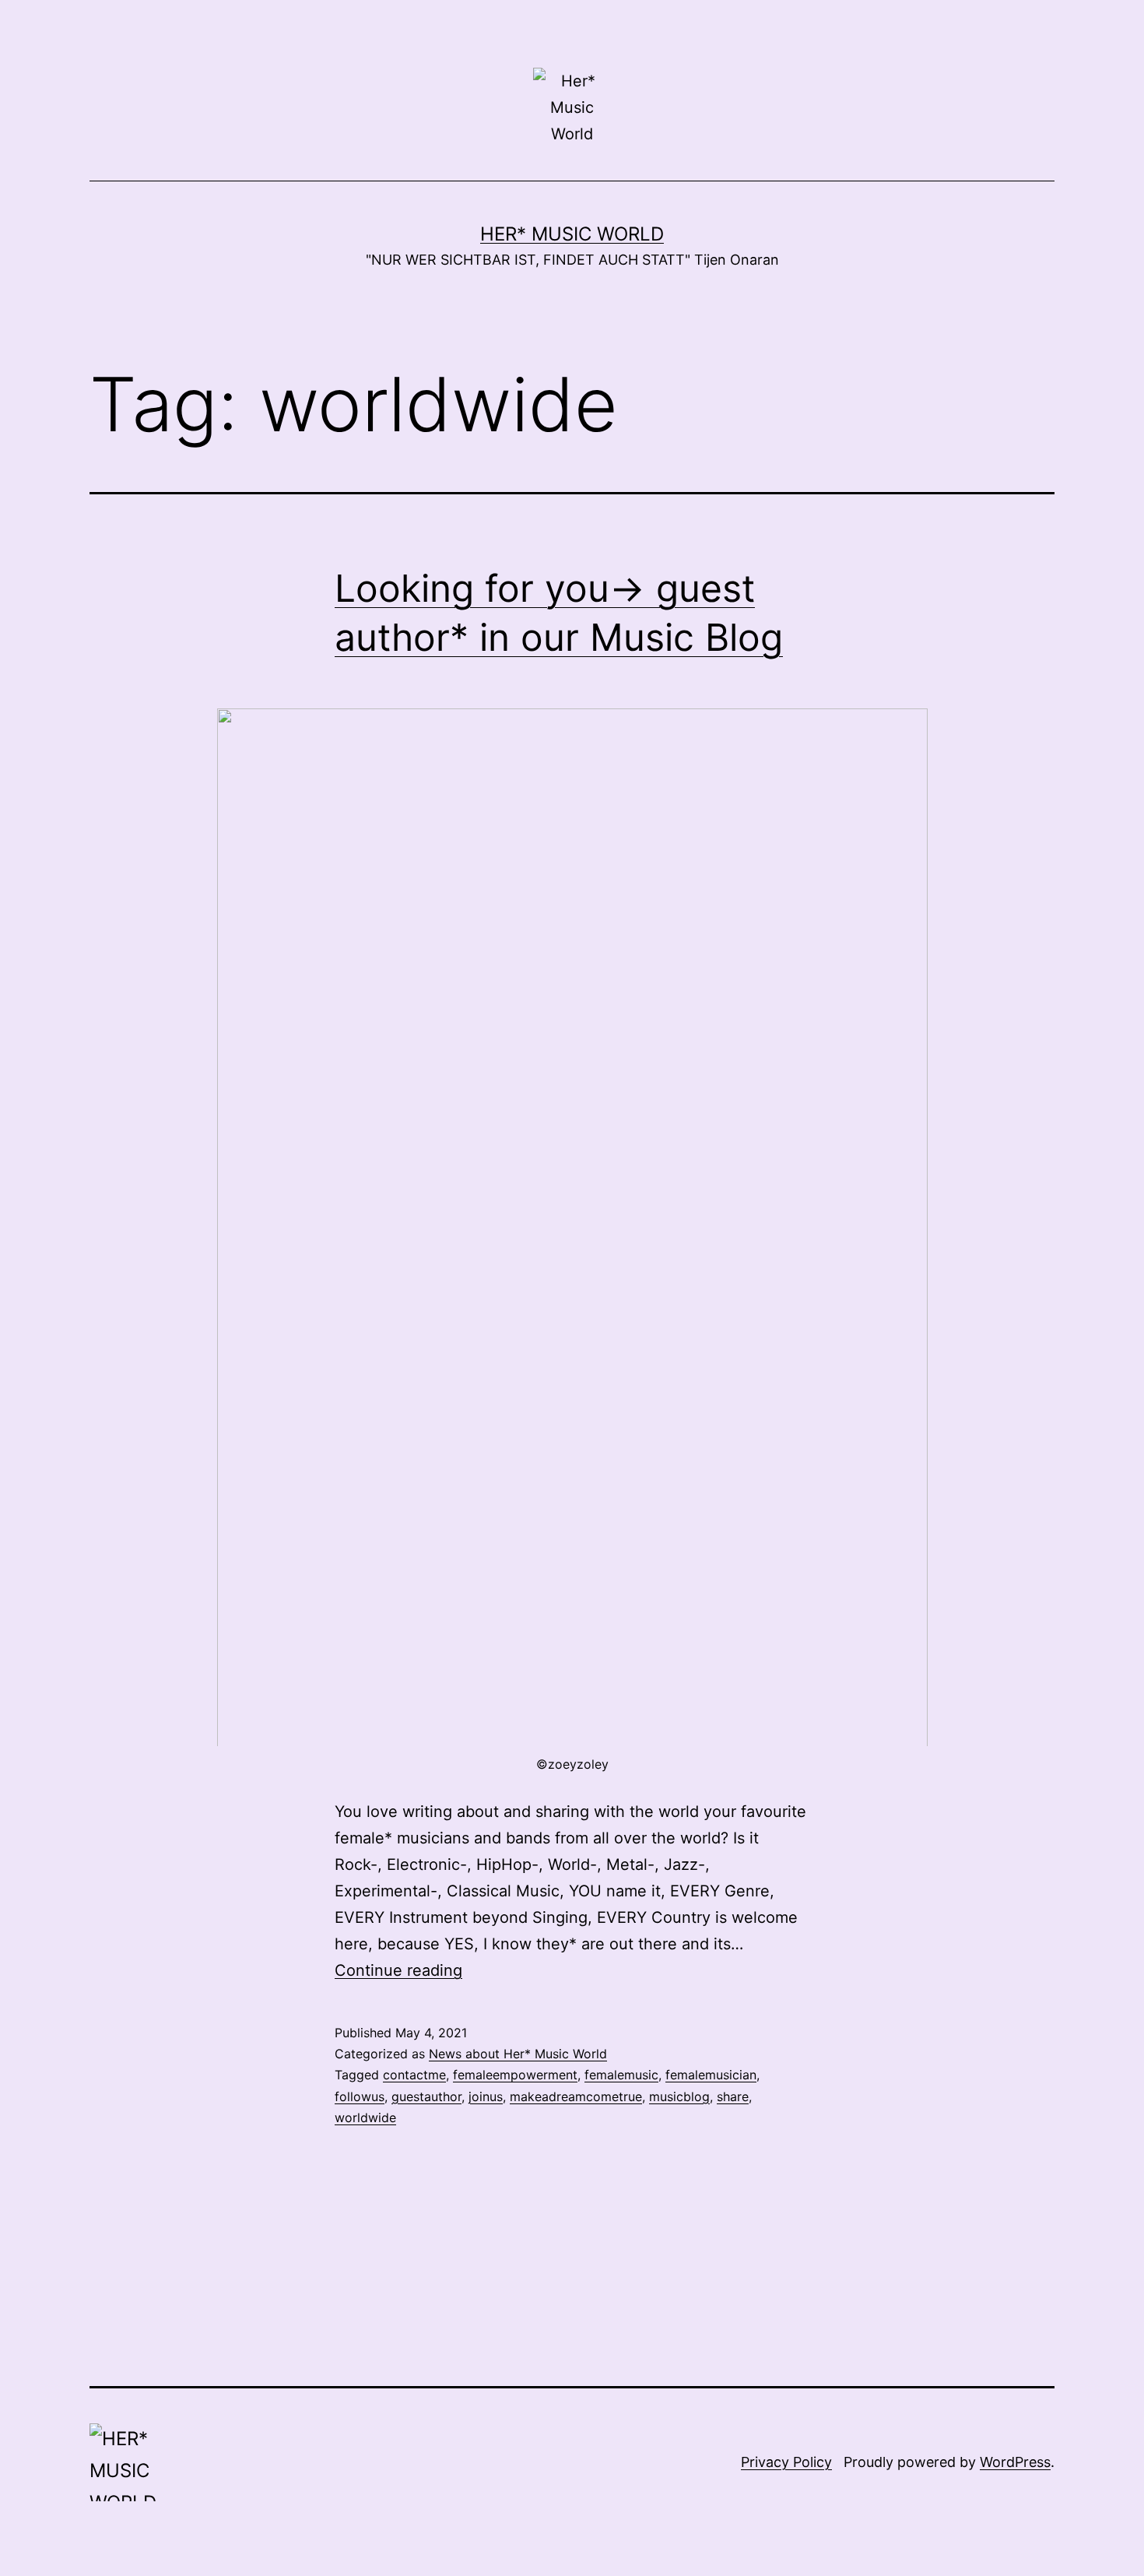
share (733, 2096)
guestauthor (426, 2096)
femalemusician (711, 2075)
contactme (414, 2075)
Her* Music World (572, 234)
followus (360, 2096)
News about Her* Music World (518, 2054)
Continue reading (398, 1970)
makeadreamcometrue (576, 2096)
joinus (486, 2096)
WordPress (1015, 2462)
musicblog (679, 2096)
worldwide (365, 2117)
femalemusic (621, 2075)
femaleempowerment (515, 2075)
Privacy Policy (786, 2462)
